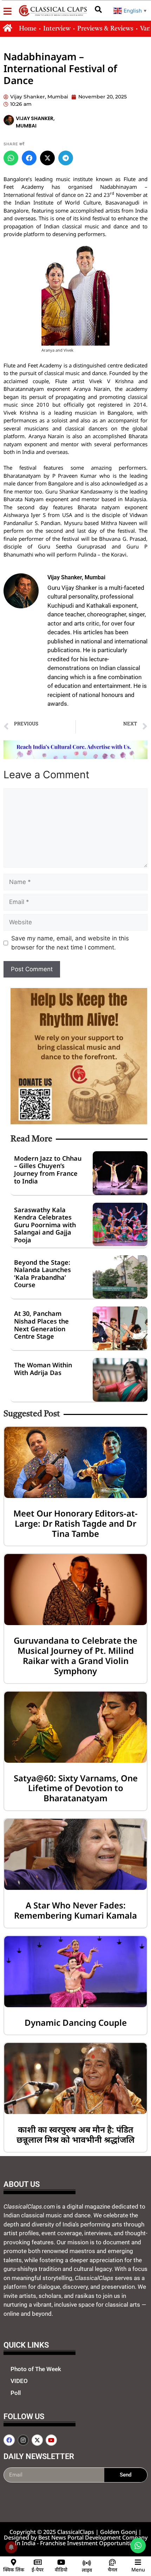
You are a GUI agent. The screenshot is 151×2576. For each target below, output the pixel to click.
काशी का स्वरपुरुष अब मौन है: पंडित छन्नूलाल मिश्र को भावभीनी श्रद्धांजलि (75, 2134)
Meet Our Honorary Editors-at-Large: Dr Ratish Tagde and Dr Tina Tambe (75, 1523)
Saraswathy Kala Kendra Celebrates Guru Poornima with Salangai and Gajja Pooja (45, 1225)
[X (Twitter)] (47, 158)
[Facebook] (29, 158)
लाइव (87, 2570)
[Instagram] (23, 2440)
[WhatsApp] (11, 158)
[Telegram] (66, 158)
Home (28, 29)
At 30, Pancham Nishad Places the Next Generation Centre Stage (41, 1325)
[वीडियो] (61, 2562)
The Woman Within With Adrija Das (43, 1369)
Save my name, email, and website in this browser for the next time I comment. (70, 943)
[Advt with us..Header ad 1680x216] (75, 757)
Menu (138, 2570)
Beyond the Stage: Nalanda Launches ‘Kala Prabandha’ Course (42, 1274)
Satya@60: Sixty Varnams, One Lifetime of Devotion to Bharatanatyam (76, 1788)
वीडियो (61, 2570)
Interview (57, 29)
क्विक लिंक (14, 2570)
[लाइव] (87, 2563)
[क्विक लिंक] (14, 2562)
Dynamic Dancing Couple (76, 2022)
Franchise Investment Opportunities (88, 2543)
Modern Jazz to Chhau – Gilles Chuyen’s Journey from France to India (48, 1170)
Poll (16, 2393)
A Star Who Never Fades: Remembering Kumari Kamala (75, 1910)
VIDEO (19, 2381)
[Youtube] (51, 2440)
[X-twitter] (37, 2440)
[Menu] (138, 2562)
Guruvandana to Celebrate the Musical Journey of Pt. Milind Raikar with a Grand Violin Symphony (75, 1655)
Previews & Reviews (105, 29)
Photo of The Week (36, 2369)
